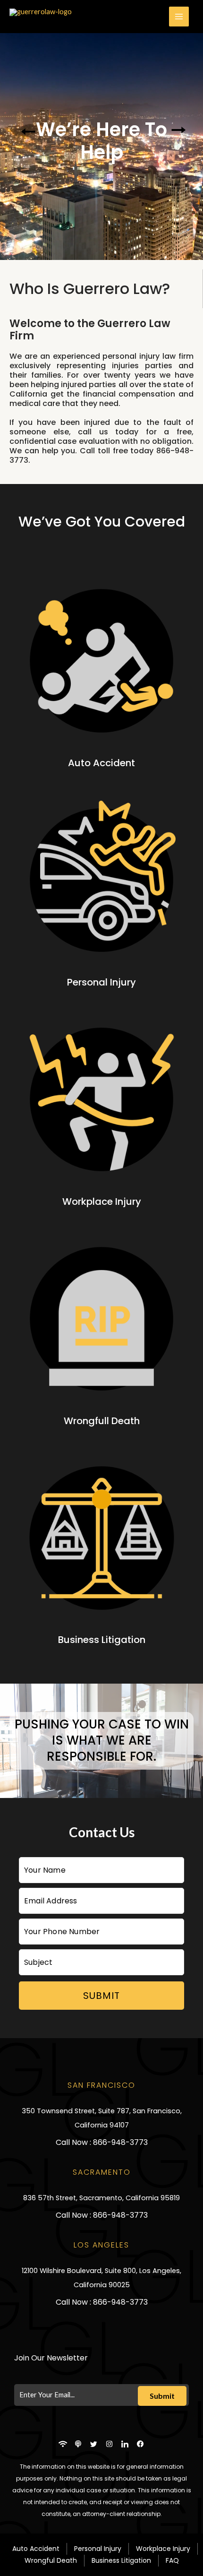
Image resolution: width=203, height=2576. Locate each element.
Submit (101, 1996)
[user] (63, 2444)
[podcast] (78, 2444)
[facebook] (141, 2444)
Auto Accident (101, 763)
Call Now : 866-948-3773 (102, 2142)
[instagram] (110, 2444)
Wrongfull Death (102, 1421)
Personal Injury (101, 982)
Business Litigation (102, 1640)
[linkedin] (125, 2444)
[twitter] (94, 2444)
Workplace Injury (102, 1202)
